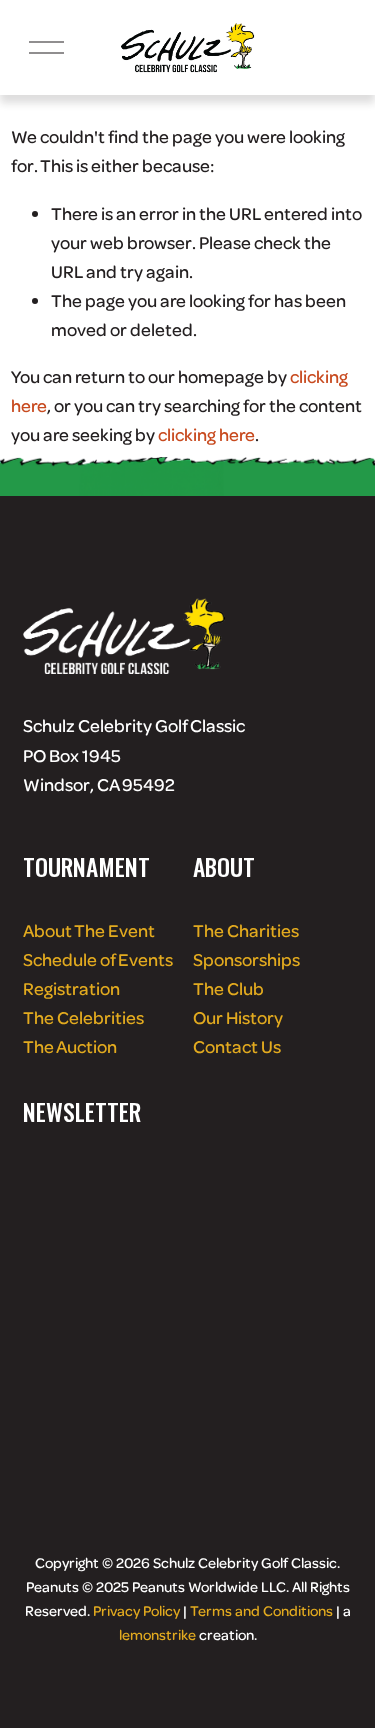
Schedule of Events (98, 959)
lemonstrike (157, 1634)
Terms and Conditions (261, 1610)
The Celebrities (83, 1017)
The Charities (246, 930)
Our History (238, 1017)
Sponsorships (246, 959)
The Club (228, 988)
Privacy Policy (136, 1610)
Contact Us (237, 1046)
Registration (71, 988)
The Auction (70, 1046)
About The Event (89, 930)
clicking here (206, 434)
